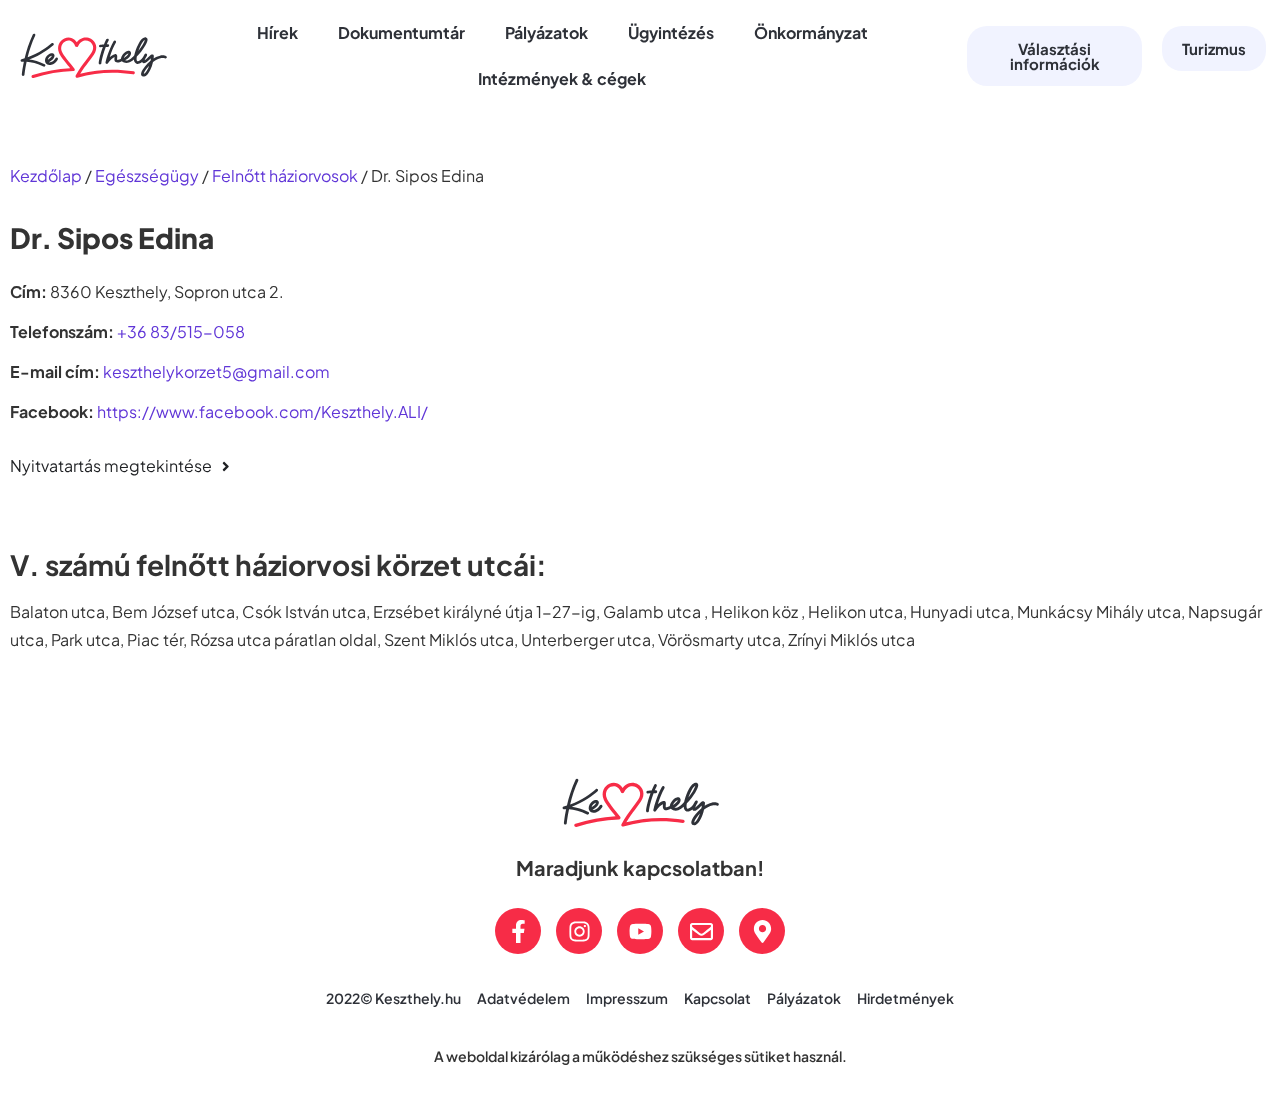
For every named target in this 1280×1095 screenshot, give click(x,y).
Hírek (277, 32)
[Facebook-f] (518, 931)
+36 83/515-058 (181, 331)
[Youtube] (640, 931)
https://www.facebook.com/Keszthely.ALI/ (262, 411)
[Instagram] (579, 931)
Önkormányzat (811, 32)
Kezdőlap (46, 175)
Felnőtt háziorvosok (285, 175)
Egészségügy (147, 175)
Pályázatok (546, 32)
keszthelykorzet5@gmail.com (216, 371)
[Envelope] (701, 931)
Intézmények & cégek (562, 78)
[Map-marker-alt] (762, 931)
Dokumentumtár (401, 32)
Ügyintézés (671, 32)
